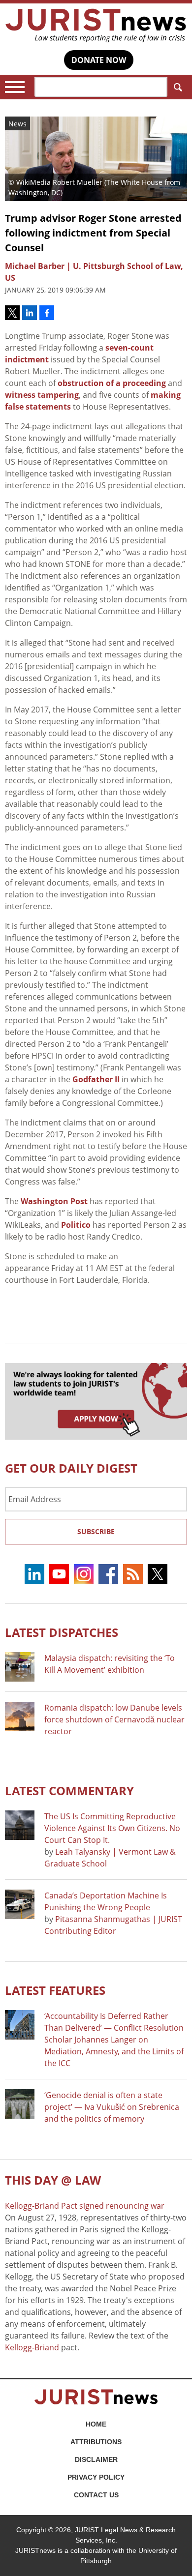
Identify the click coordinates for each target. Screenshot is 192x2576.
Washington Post (54, 1201)
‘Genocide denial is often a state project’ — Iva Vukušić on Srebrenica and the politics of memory (112, 2107)
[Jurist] (96, 26)
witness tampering (42, 395)
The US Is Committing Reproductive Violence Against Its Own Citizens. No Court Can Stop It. (112, 1828)
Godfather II (96, 1079)
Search (177, 87)
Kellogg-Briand (32, 2347)
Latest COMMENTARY (69, 1791)
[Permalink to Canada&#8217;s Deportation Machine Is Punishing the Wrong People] (20, 1904)
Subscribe (96, 1531)
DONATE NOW (99, 60)
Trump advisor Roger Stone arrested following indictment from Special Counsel (93, 233)
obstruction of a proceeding (112, 383)
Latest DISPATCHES (62, 1632)
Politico (76, 1225)
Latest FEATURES (55, 1990)
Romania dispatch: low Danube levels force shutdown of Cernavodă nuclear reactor (114, 1719)
